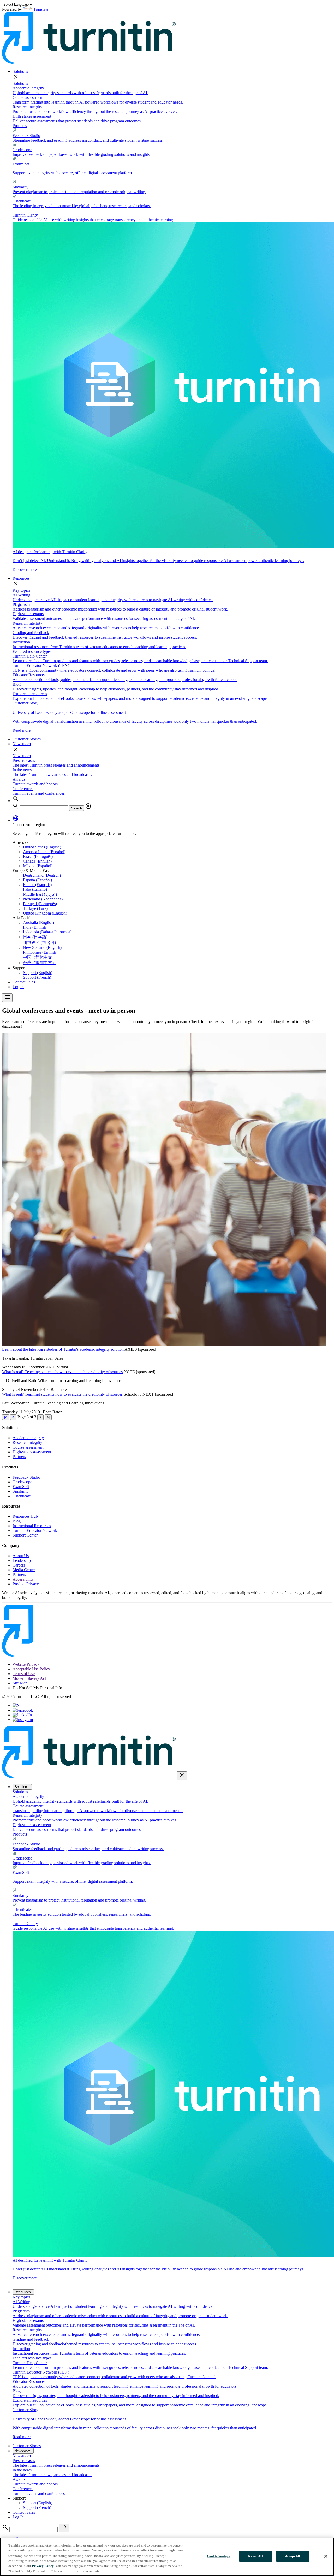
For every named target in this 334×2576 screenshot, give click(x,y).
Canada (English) (37, 861)
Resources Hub (25, 1516)
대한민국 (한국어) (39, 942)
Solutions (20, 71)
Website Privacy (26, 1664)
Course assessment (28, 1447)
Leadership (22, 1560)
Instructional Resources (32, 1526)
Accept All (293, 2556)
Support (19, 968)
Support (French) (37, 977)
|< (6, 1417)
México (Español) (38, 866)
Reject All (255, 2556)
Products (20, 126)
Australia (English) (38, 922)
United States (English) (42, 847)
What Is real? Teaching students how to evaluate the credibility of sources (62, 1372)
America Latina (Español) (44, 852)
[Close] (326, 2556)
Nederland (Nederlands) (43, 899)
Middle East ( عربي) (40, 894)
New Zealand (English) (42, 948)
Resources (21, 578)
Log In (18, 987)
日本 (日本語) (35, 937)
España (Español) (37, 880)
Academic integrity (28, 1438)
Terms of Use (24, 1674)
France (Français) (37, 885)
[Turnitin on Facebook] (23, 1710)
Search (77, 808)
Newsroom (22, 744)
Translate (41, 9)
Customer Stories (27, 739)
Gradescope (22, 1482)
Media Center (24, 1570)
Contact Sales (24, 982)
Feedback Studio (26, 1477)
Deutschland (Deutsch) (42, 875)
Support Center (25, 1535)
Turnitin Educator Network (35, 1530)
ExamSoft (21, 1487)
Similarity (20, 1491)
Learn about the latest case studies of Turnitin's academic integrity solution (63, 1349)
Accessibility (23, 1579)
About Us (21, 1556)
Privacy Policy (43, 2566)
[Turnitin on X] (16, 1705)
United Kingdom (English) (45, 913)
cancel (88, 806)
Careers (19, 1565)
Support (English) (38, 973)
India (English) (35, 927)
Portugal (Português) (40, 904)
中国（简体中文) (38, 957)
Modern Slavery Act (29, 1678)
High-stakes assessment (32, 1452)
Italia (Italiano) (35, 889)
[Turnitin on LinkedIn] (22, 1715)
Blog (17, 1521)
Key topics (21, 590)
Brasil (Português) (38, 856)
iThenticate (22, 1496)
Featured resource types (32, 651)
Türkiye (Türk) (35, 908)
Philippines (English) (40, 952)
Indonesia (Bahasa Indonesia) (47, 932)
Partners (19, 1457)
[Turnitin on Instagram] (23, 1720)
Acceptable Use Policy (31, 1669)
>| (48, 1417)
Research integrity (27, 1442)
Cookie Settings (219, 2556)
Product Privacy (26, 1584)
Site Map (20, 1683)
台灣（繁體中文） (40, 963)
